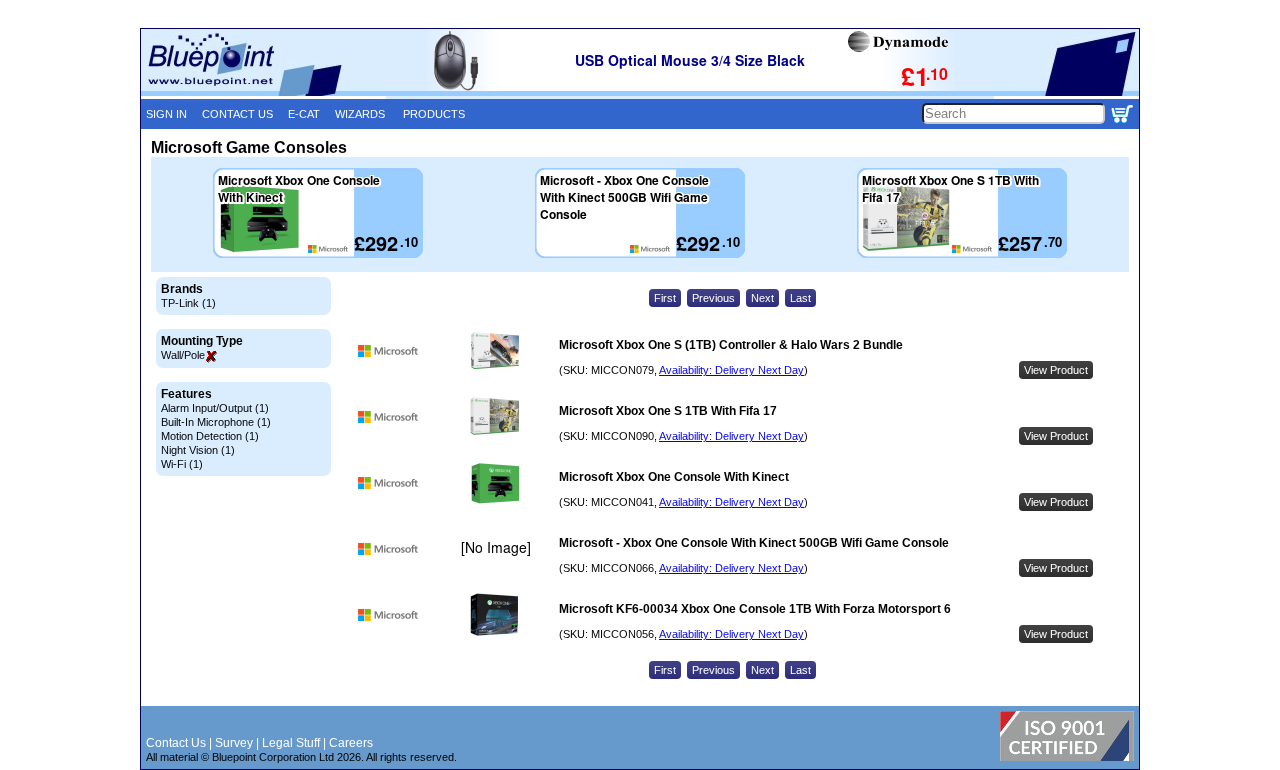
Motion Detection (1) (210, 436)
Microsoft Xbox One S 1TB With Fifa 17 (668, 411)
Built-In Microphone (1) (216, 422)
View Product (1056, 370)
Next (762, 298)
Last (800, 298)
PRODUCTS (434, 114)
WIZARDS (360, 114)
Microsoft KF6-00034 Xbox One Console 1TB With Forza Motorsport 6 (755, 609)
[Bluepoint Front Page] (263, 92)
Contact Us (176, 743)
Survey (234, 743)
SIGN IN (166, 114)
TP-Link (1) (188, 303)
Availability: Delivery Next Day (731, 370)
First (665, 298)
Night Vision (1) (198, 450)
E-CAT (304, 114)
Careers (351, 743)
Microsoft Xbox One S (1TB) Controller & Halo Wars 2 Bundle (731, 345)
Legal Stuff (291, 743)
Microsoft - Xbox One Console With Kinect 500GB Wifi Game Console (754, 543)
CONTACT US (237, 114)
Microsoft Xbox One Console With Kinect (674, 477)
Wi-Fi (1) (182, 464)
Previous (713, 298)
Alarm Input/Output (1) (215, 408)
